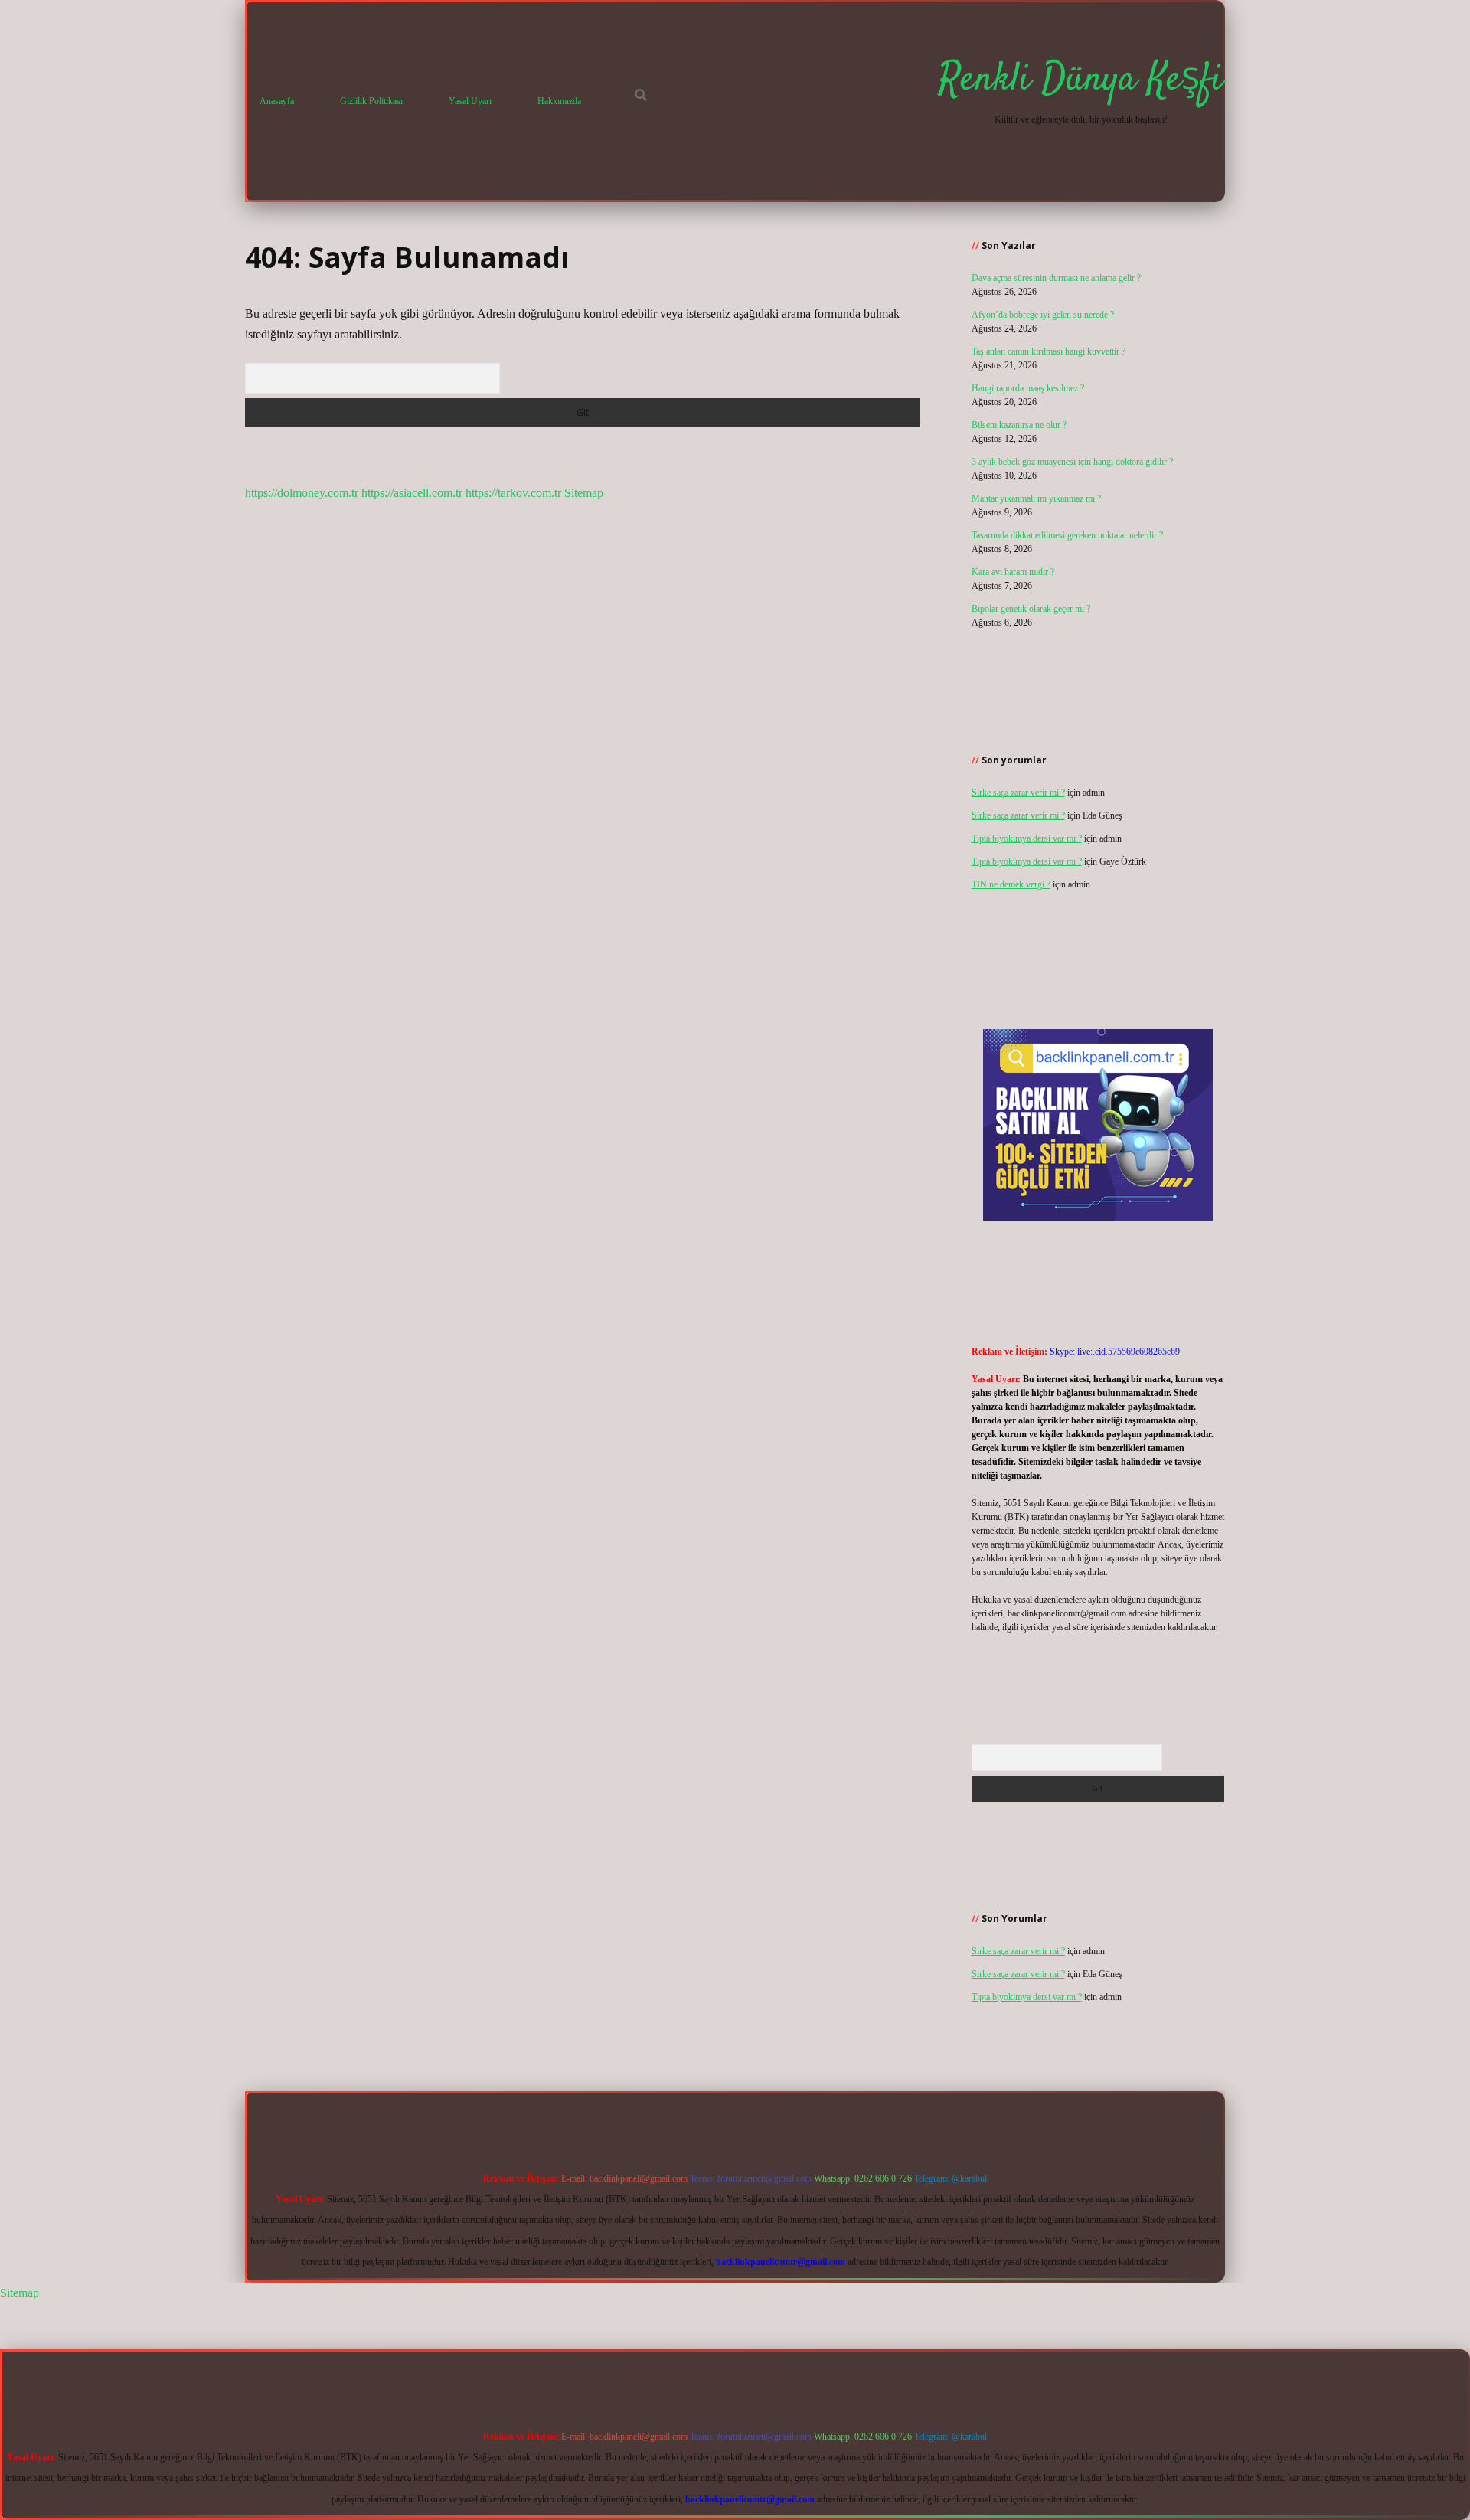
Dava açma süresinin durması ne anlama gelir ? (1056, 278)
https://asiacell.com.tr (412, 493)
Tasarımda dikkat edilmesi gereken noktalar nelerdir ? (1067, 535)
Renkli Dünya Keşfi (1081, 80)
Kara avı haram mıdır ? (1013, 572)
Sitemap (584, 493)
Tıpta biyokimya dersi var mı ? (1027, 838)
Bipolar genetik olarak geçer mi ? (1031, 609)
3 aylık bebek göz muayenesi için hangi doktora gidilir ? (1072, 462)
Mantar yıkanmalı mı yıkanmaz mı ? (1036, 498)
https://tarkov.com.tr (513, 493)
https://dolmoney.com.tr (302, 493)
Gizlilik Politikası (371, 101)
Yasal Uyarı (470, 101)
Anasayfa (277, 101)
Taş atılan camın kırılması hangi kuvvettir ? (1049, 351)
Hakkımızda (559, 101)
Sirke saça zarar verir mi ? (1018, 793)
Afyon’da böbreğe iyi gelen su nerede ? (1043, 315)
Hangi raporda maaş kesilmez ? (1028, 388)
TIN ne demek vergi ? (1011, 884)
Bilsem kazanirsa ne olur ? (1019, 425)
